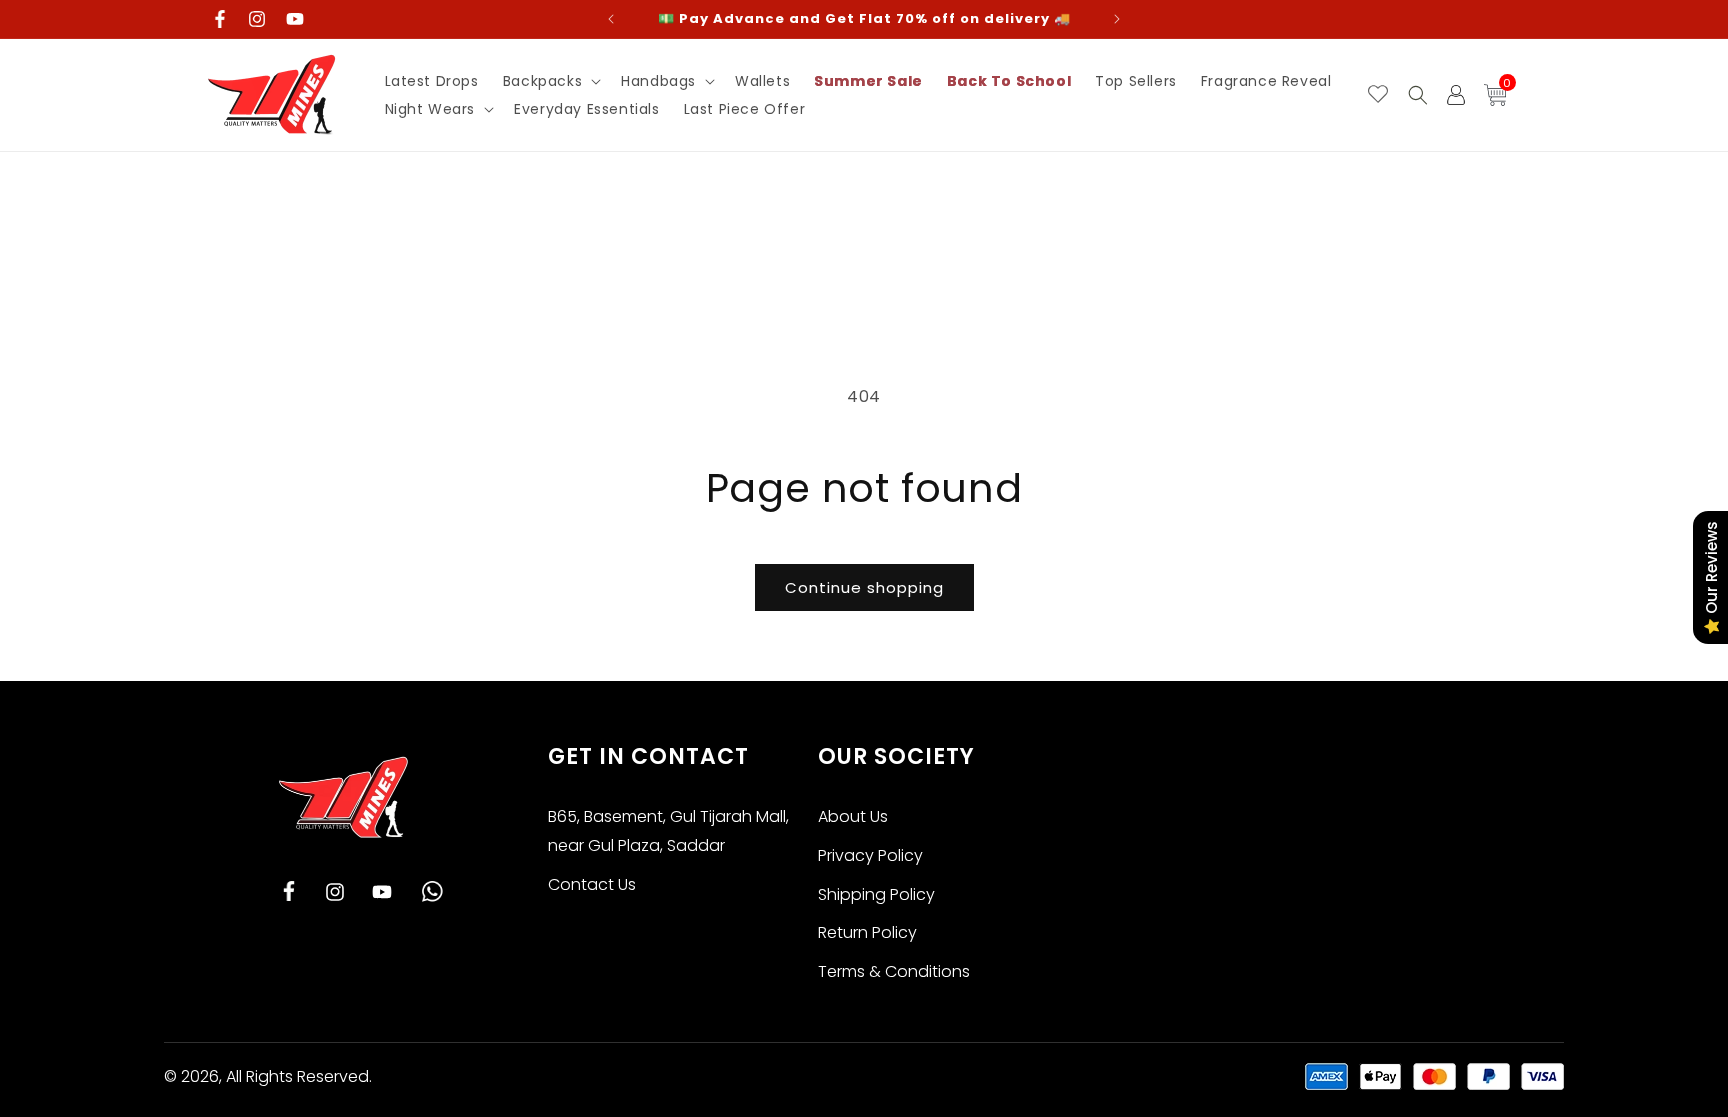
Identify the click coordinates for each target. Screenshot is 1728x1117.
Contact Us (592, 884)
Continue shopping (864, 587)
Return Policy (867, 932)
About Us (853, 816)
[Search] (1418, 95)
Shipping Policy (876, 894)
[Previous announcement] (611, 19)
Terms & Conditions (894, 971)
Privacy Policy (870, 855)
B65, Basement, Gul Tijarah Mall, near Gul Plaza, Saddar (668, 831)
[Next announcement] (1117, 19)
